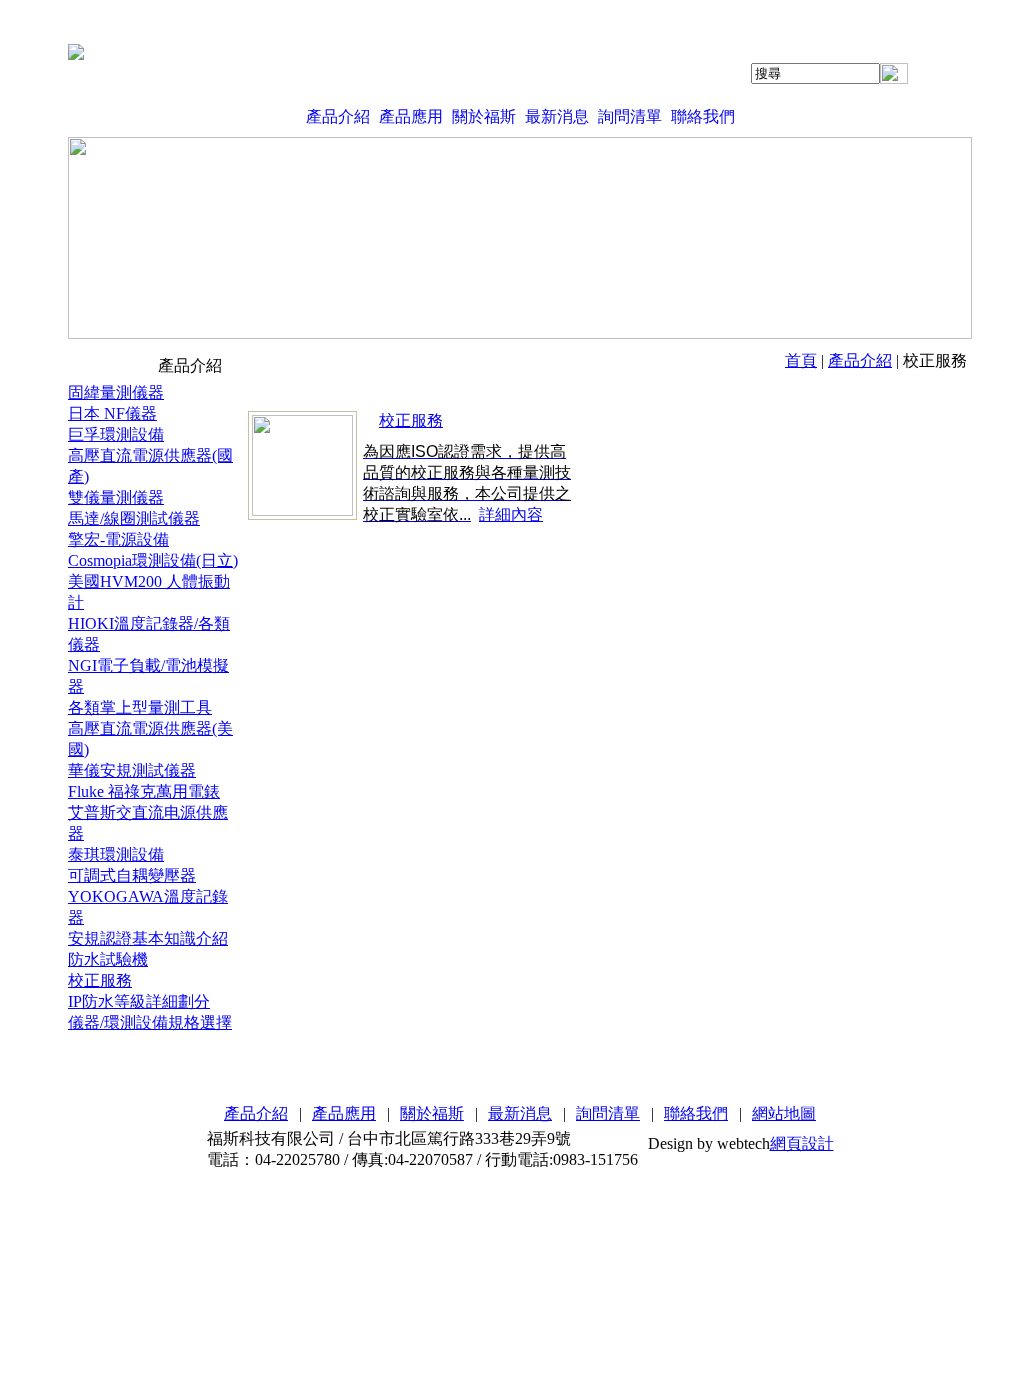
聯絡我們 (703, 116)
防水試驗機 (108, 959)
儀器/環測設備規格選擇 (150, 1022)
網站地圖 (784, 1113)
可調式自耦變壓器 (132, 875)
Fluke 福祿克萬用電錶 (144, 791)
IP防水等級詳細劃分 (139, 1001)
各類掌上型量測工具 (140, 707)
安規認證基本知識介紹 (148, 938)
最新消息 (557, 116)
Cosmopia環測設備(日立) (153, 560)
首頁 (801, 360)
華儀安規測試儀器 (132, 770)
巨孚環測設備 (116, 434)
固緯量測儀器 (116, 392)
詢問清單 (630, 116)
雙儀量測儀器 (116, 497)
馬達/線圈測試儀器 (134, 518)
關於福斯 (484, 116)
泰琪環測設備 (116, 854)
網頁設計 (802, 1143)
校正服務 (100, 980)
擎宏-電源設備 (118, 539)
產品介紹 (338, 116)
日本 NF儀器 (112, 413)
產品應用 (411, 116)
